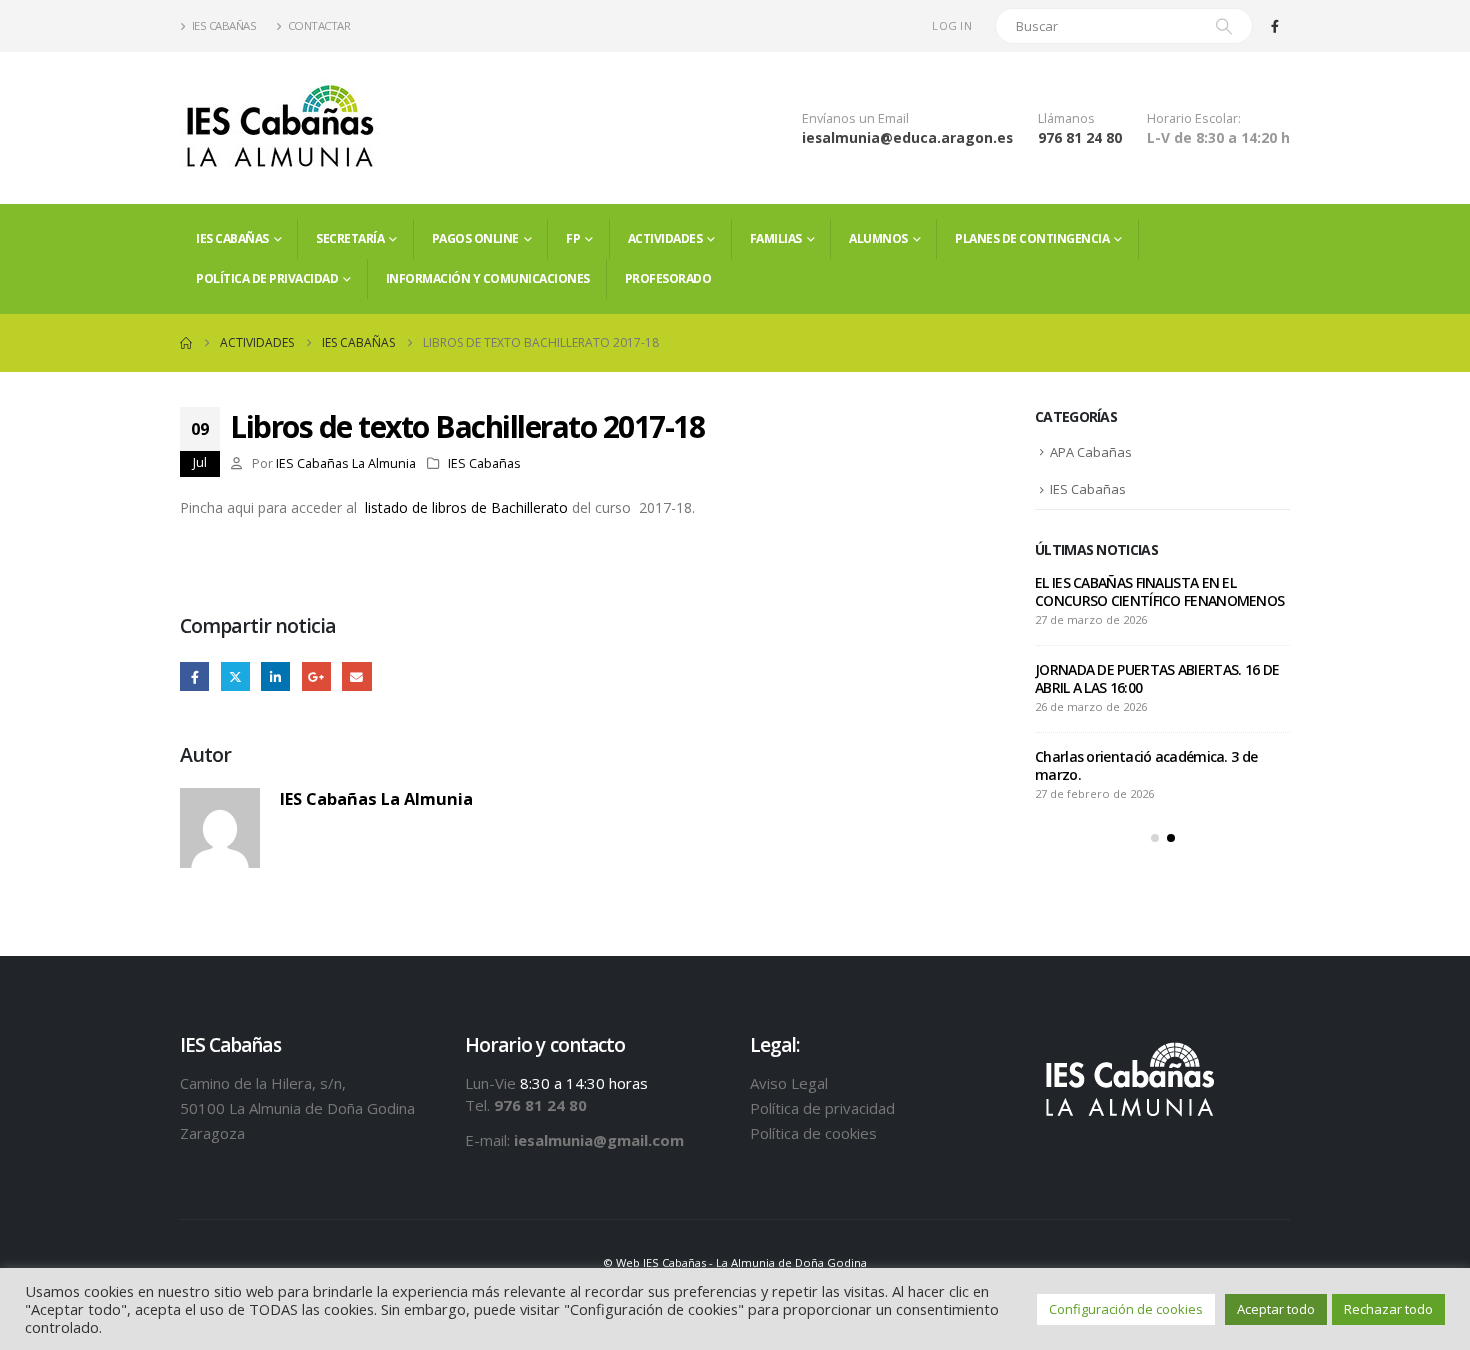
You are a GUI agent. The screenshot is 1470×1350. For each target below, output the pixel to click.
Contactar (319, 25)
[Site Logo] (280, 128)
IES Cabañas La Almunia (346, 463)
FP (573, 238)
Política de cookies (813, 1133)
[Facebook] (1275, 26)
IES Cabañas (224, 25)
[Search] (1224, 26)
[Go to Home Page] (186, 343)
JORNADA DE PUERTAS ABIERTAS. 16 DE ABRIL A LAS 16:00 (1157, 678)
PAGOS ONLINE (475, 238)
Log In (952, 25)
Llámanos (1066, 118)
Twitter (235, 676)
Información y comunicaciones (488, 278)
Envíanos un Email (855, 118)
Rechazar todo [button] (1388, 1309)
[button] (1155, 838)
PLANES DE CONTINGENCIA (1032, 238)
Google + (316, 676)
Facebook (194, 676)
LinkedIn (275, 676)
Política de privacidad (267, 278)
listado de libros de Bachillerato (466, 507)
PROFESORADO (668, 278)
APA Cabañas (1091, 452)
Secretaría (350, 238)
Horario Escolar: (1194, 118)
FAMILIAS (776, 238)
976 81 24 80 (1080, 137)
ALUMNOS (878, 238)
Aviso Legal (789, 1083)
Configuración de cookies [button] (1126, 1309)
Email (356, 676)
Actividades (665, 238)
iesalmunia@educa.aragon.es (907, 137)
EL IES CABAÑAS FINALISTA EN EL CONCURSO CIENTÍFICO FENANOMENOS (1159, 591)
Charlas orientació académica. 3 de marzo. (1146, 765)
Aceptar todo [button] (1276, 1309)
